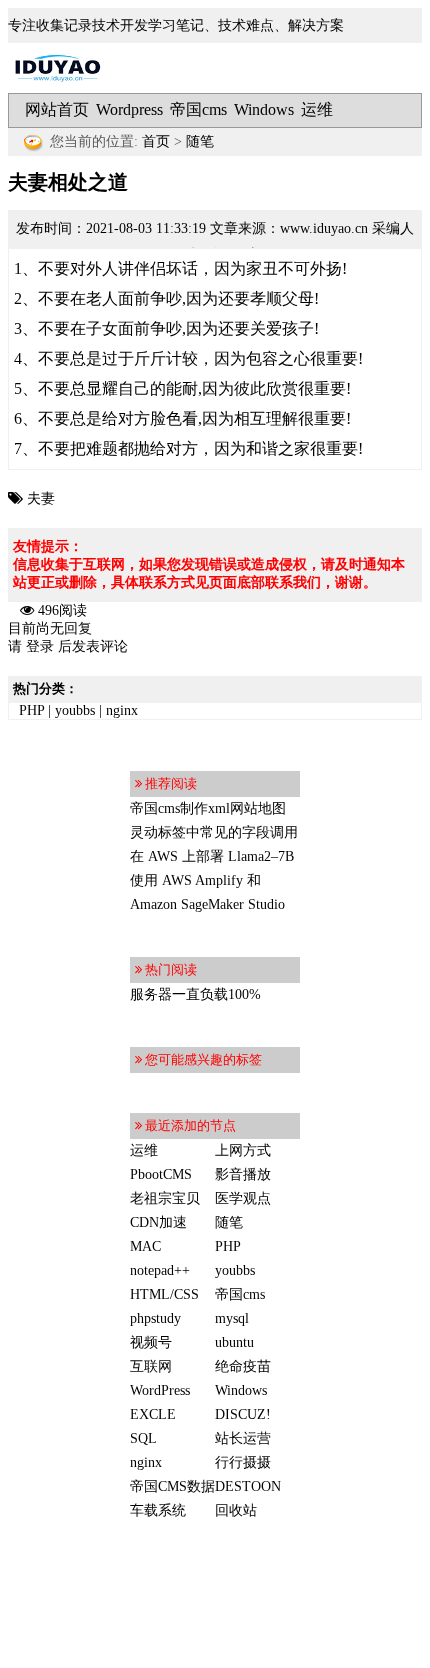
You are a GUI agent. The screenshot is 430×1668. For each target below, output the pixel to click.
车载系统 (158, 1510)
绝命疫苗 (243, 1366)
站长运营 (243, 1438)
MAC (145, 1246)
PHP (31, 710)
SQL (143, 1438)
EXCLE (153, 1414)
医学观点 (243, 1198)
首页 (156, 141)
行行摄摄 (243, 1462)
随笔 (200, 141)
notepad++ (160, 1270)
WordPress (160, 1390)
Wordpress (129, 109)
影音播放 (243, 1174)
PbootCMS (161, 1174)
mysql (232, 1318)
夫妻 (41, 498)
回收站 (236, 1510)
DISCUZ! (243, 1414)
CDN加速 (158, 1222)
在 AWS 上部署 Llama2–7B (212, 856)
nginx (122, 710)
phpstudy (155, 1318)
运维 (317, 109)
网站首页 (57, 109)
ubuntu (234, 1342)
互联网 (151, 1366)
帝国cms (198, 109)
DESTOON (248, 1486)
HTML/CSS (164, 1294)
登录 (40, 646)
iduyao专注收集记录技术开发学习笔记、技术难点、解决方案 (58, 68)
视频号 (151, 1342)
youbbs (75, 710)
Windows (264, 109)
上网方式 (243, 1150)
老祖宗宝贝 (165, 1198)
